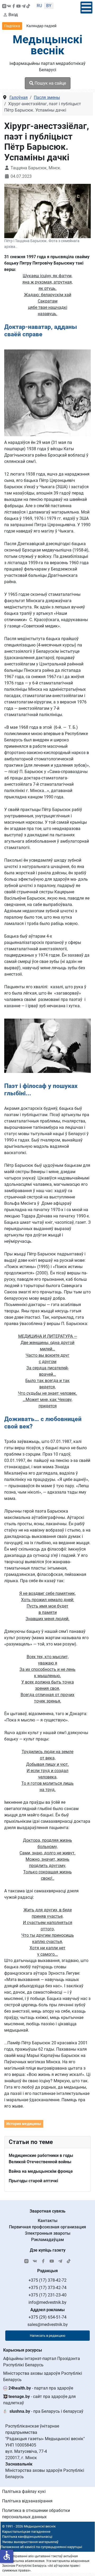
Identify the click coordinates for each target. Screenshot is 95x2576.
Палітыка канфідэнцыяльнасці (27, 2537)
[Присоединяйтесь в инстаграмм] (4, 6)
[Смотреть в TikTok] (28, 6)
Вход (13, 15)
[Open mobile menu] (86, 8)
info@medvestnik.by (47, 2302)
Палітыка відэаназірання (27, 2501)
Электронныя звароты (48, 2233)
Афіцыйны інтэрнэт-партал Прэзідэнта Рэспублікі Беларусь (42, 2362)
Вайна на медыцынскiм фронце (41, 2171)
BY (49, 6)
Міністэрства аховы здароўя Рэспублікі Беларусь (43, 2376)
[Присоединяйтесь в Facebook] (14, 6)
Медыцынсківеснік (47, 45)
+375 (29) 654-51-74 (47, 2317)
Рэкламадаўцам (47, 2240)
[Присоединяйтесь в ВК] (9, 6)
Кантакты (48, 2221)
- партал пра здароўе (41, 2388)
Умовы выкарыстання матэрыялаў (30, 2542)
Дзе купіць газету (48, 2250)
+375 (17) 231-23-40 (47, 2295)
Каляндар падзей (41, 26)
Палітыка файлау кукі (24, 2491)
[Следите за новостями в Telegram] (23, 6)
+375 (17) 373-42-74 (47, 2288)
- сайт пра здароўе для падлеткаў (39, 2400)
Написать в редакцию (48, 2336)
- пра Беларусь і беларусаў (46, 2411)
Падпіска (12, 26)
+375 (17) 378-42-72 (47, 2280)
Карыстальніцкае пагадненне (26, 2532)
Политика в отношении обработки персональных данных (36, 2514)
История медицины (24, 2124)
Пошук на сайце (50, 83)
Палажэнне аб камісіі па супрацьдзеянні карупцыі (41, 2547)
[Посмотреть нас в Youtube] (18, 6)
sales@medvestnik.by (48, 2325)
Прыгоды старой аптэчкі (33, 2181)
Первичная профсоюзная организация (47, 2227)
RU (39, 6)
